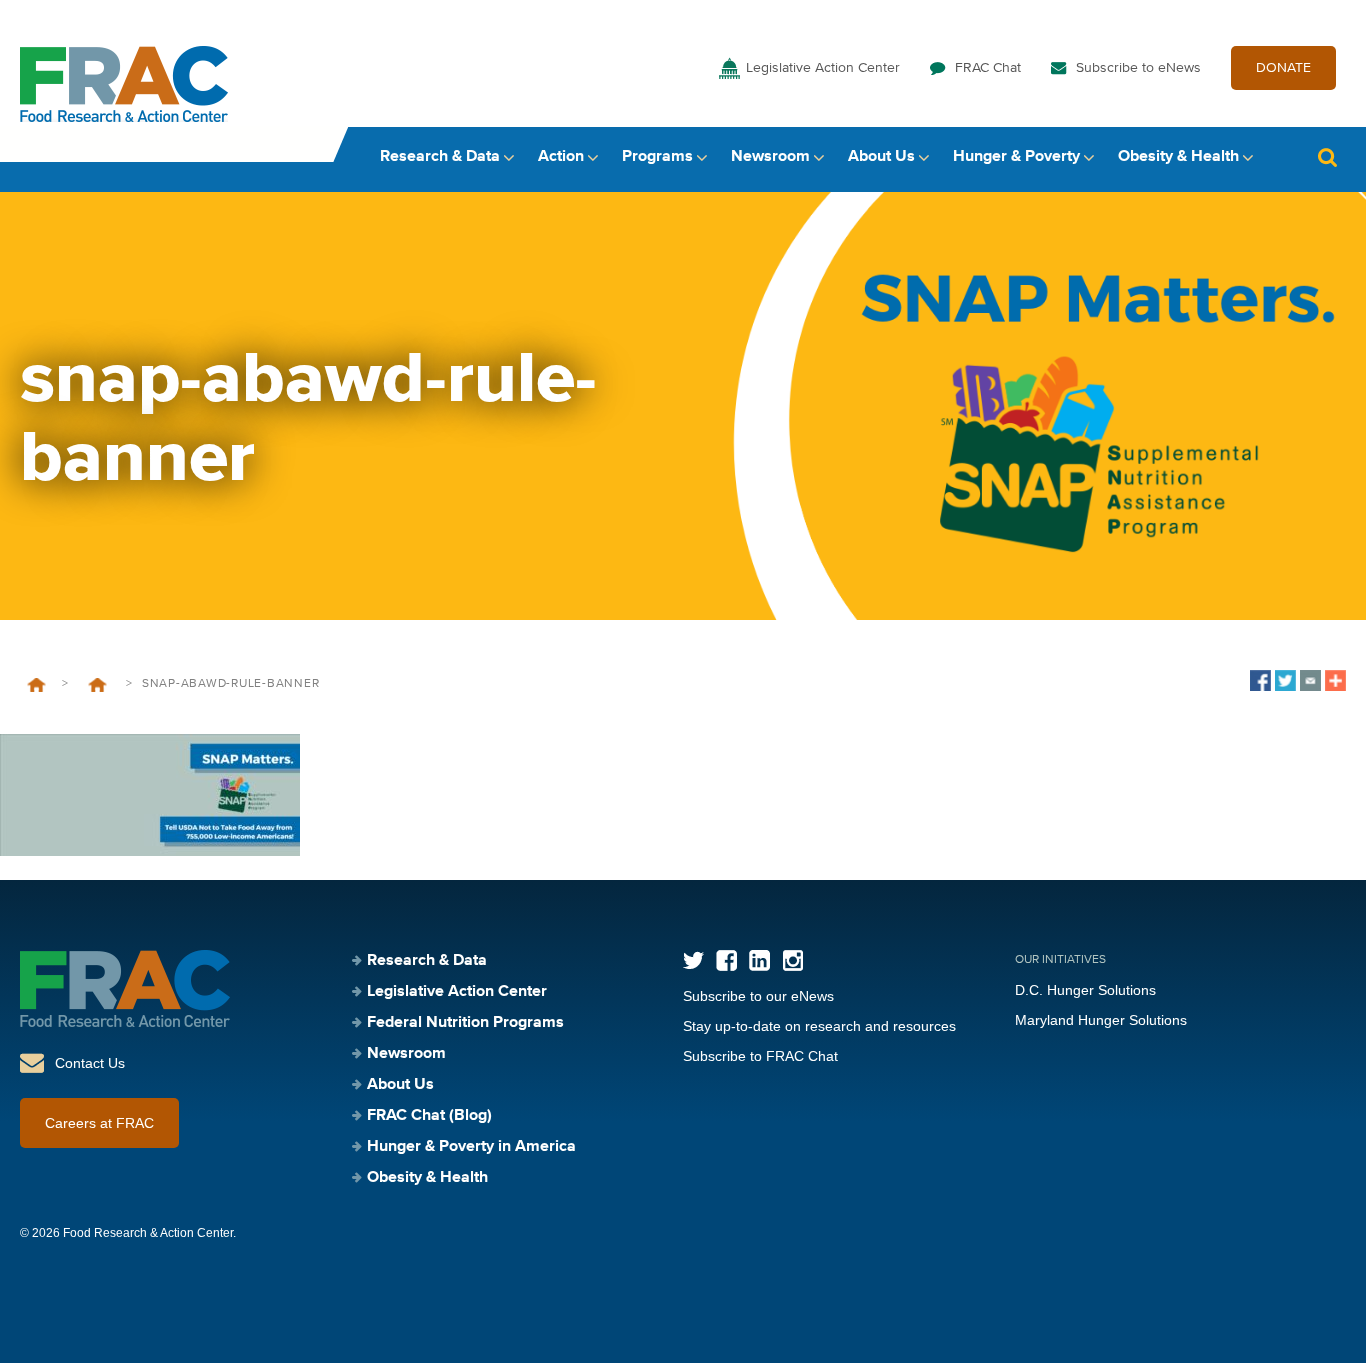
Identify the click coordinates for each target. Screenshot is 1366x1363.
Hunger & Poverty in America (471, 1147)
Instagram (792, 960)
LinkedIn (759, 960)
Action (561, 157)
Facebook (726, 960)
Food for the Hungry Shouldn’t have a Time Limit (97, 685)
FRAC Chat (988, 68)
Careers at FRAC (99, 1123)
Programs (657, 157)
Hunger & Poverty (1016, 157)
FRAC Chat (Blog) (429, 1116)
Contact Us (90, 1063)
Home (36, 685)
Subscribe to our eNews (758, 996)
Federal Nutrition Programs (465, 1023)
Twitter (693, 960)
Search (1327, 157)
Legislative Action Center (823, 68)
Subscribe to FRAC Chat (760, 1056)
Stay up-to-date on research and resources (819, 1026)
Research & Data (440, 157)
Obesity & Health (1178, 157)
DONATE (1283, 68)
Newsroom (770, 157)
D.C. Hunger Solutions (1085, 990)
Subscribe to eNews (1138, 68)
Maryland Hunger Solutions (1101, 1020)
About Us (881, 157)
